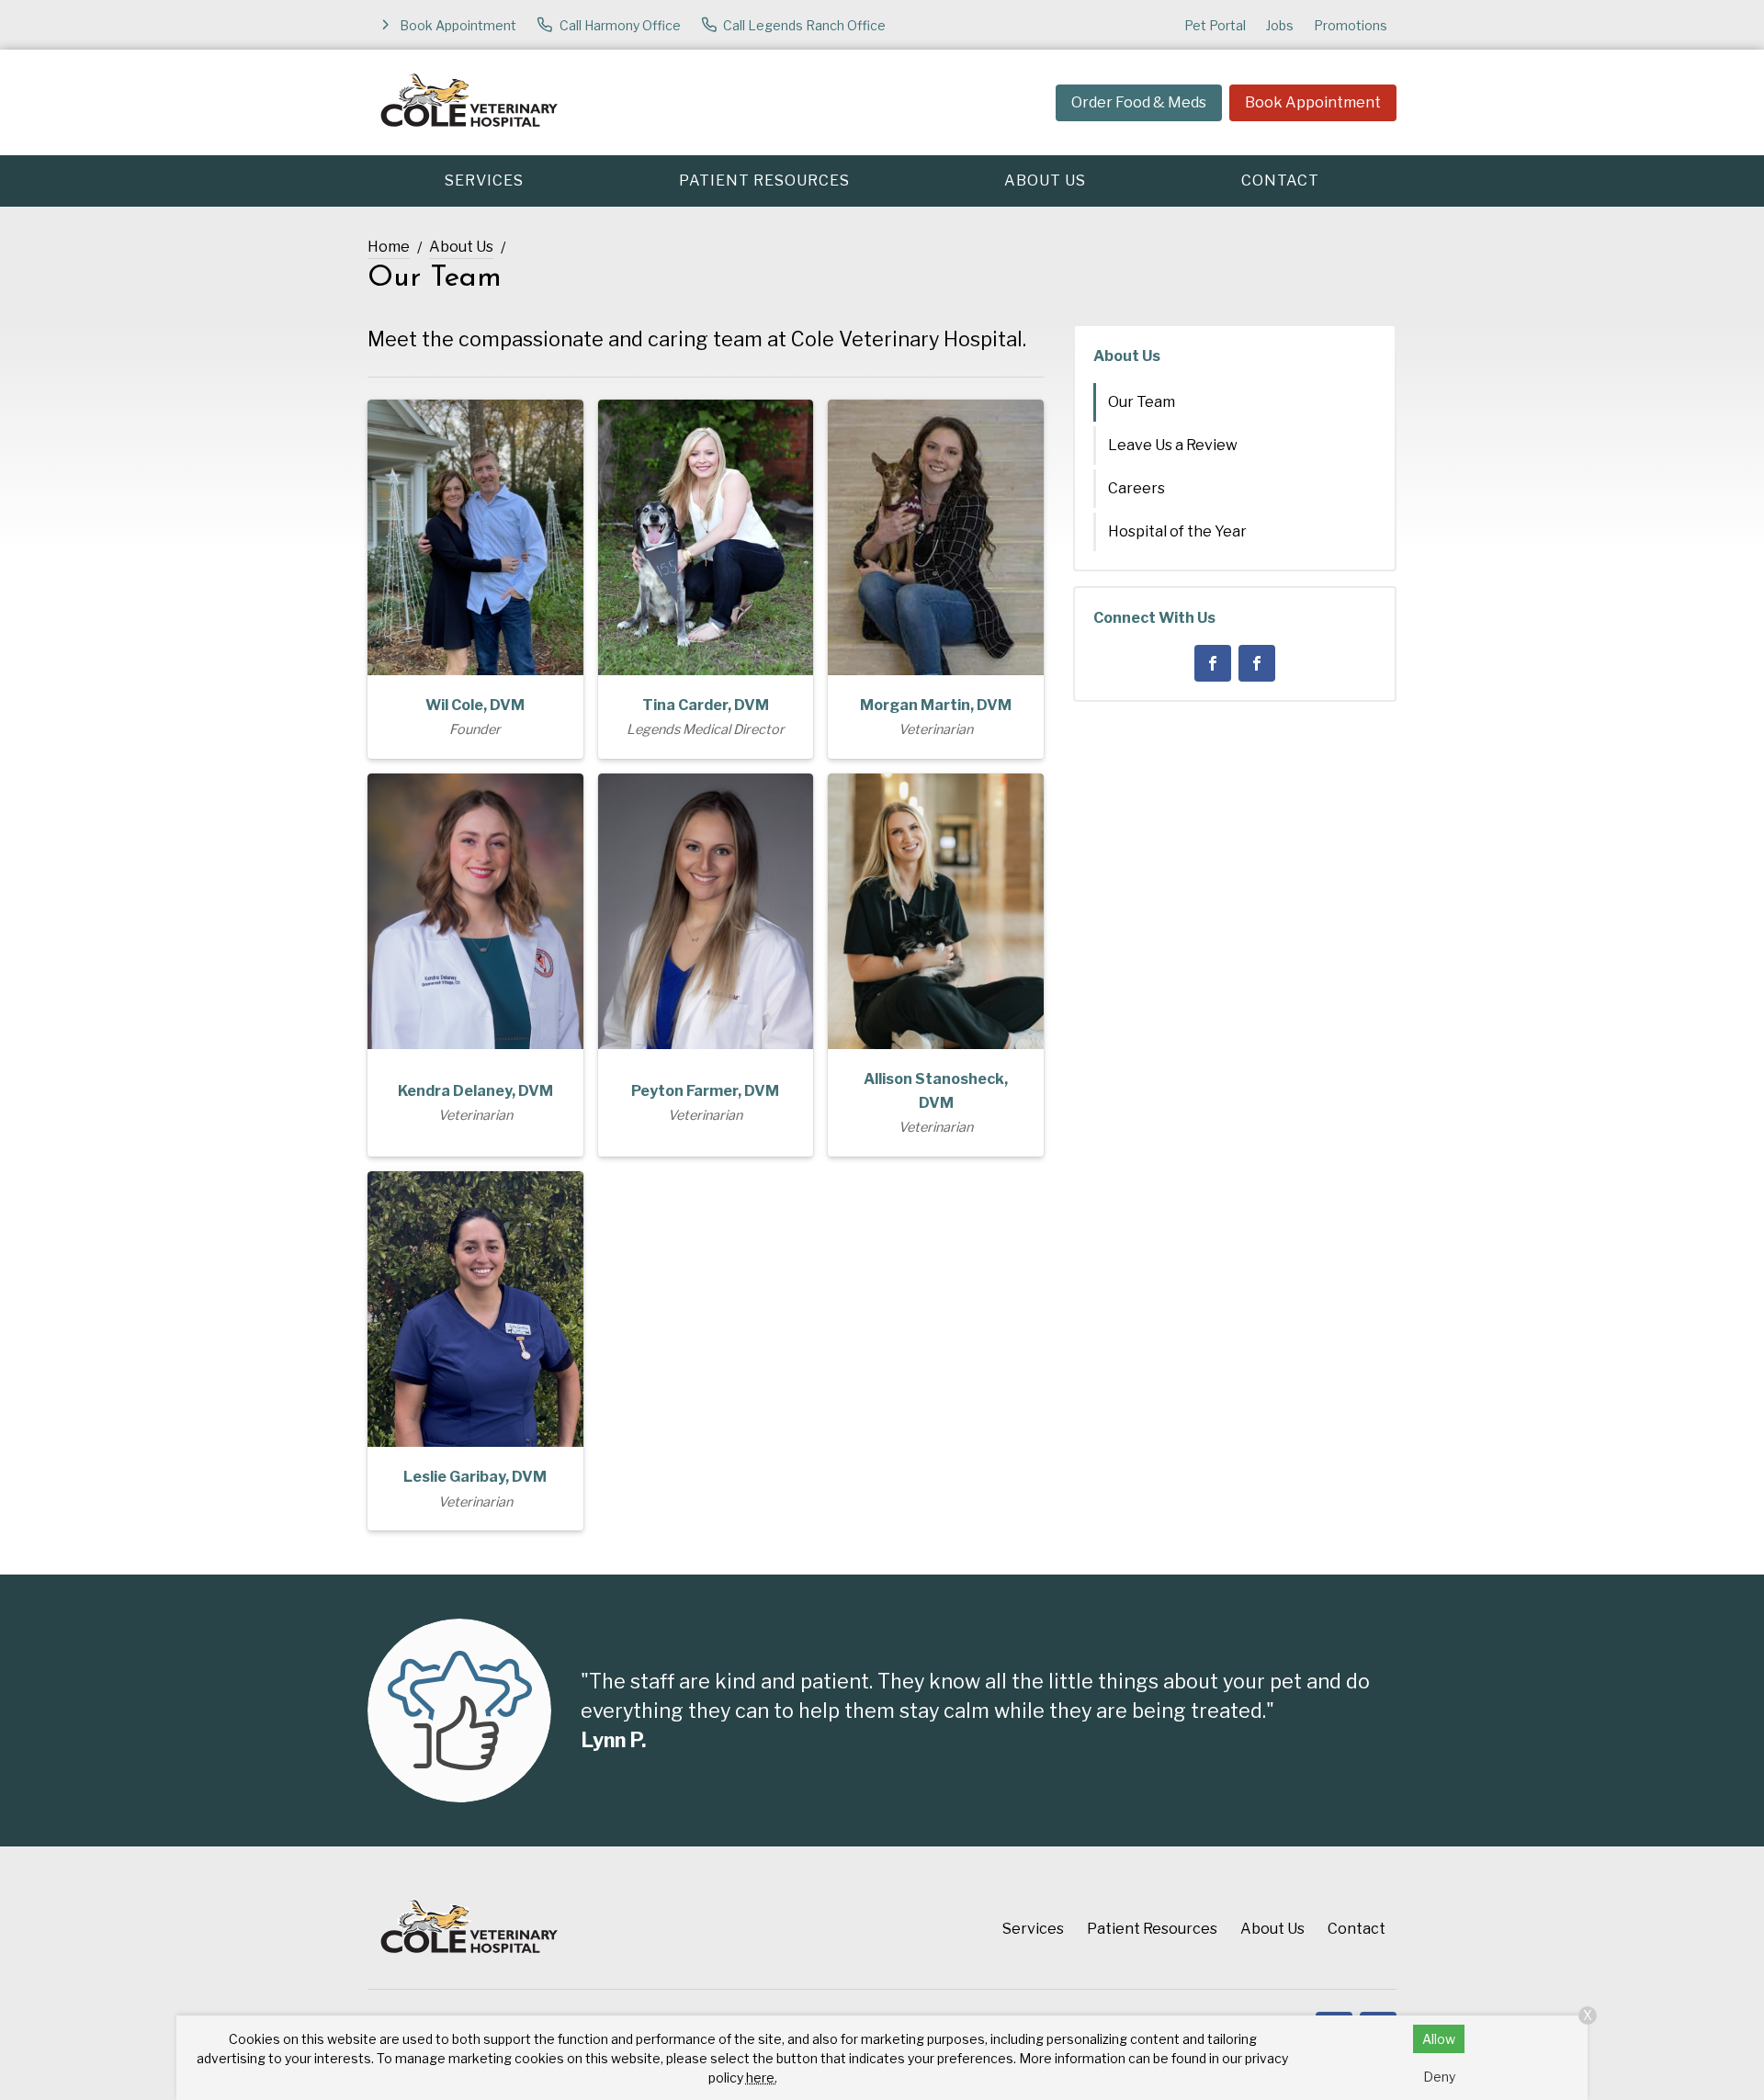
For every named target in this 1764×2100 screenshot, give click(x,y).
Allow (1439, 2039)
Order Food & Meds (1139, 102)
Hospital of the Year (1177, 531)
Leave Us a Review (1173, 445)
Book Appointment (1313, 102)
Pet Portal (1215, 25)
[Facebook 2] (1257, 663)
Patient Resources (764, 181)
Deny (1439, 2077)
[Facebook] (1213, 663)
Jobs (1280, 25)
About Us (1045, 181)
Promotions (1351, 25)
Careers (1136, 488)
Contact (1280, 181)
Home (389, 247)
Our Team (1142, 402)
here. (762, 2077)
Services (484, 181)
